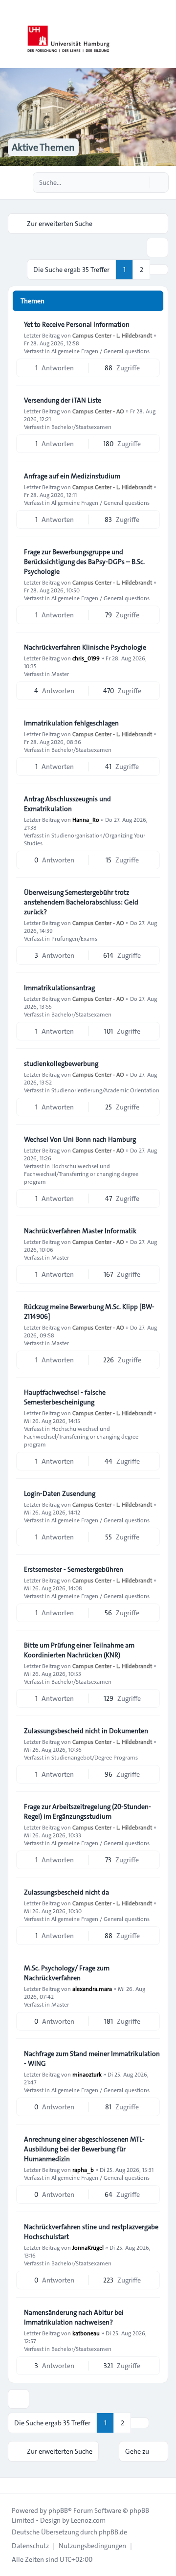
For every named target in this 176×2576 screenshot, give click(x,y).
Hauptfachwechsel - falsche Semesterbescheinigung (65, 1397)
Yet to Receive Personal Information (77, 324)
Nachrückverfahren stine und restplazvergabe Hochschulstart (91, 2232)
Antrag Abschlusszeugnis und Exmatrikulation (67, 804)
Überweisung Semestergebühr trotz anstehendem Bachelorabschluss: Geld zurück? (81, 902)
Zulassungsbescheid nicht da (66, 1892)
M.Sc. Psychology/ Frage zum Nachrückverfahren (67, 1973)
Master (60, 674)
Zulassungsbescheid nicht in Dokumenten (86, 1731)
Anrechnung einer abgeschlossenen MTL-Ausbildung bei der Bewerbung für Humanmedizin (84, 2149)
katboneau (86, 2333)
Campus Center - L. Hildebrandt (112, 335)
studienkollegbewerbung (61, 1063)
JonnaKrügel (88, 2247)
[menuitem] (30, 2546)
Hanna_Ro (86, 819)
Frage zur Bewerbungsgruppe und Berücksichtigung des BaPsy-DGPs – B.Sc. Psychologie (84, 562)
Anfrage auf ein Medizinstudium (72, 476)
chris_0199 (86, 658)
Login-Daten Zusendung (60, 1493)
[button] (159, 270)
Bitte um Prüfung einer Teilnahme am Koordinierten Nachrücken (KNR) (79, 1650)
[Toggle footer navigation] (12, 2486)
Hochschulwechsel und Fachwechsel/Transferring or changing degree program (81, 1174)
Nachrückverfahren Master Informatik (80, 1231)
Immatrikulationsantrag (59, 988)
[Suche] (141, 182)
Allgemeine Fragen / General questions (100, 351)
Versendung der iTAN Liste (63, 400)
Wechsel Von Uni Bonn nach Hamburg (80, 1139)
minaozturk (87, 2074)
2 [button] (142, 270)
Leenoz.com (88, 2520)
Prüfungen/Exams (74, 938)
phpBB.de (113, 2532)
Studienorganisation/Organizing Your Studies (85, 839)
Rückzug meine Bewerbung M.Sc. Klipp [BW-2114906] (89, 1311)
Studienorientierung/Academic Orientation (105, 1090)
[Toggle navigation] (164, 34)
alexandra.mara (92, 1988)
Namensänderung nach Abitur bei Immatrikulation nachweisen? (74, 2317)
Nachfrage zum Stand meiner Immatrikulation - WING (92, 2058)
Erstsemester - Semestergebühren (74, 1569)
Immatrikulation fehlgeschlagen (71, 723)
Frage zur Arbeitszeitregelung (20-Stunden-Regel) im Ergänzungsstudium (88, 1811)
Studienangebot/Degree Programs (95, 1757)
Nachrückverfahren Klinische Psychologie (85, 647)
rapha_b (83, 2169)
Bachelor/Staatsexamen (81, 427)
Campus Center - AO (98, 411)
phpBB (58, 2510)
